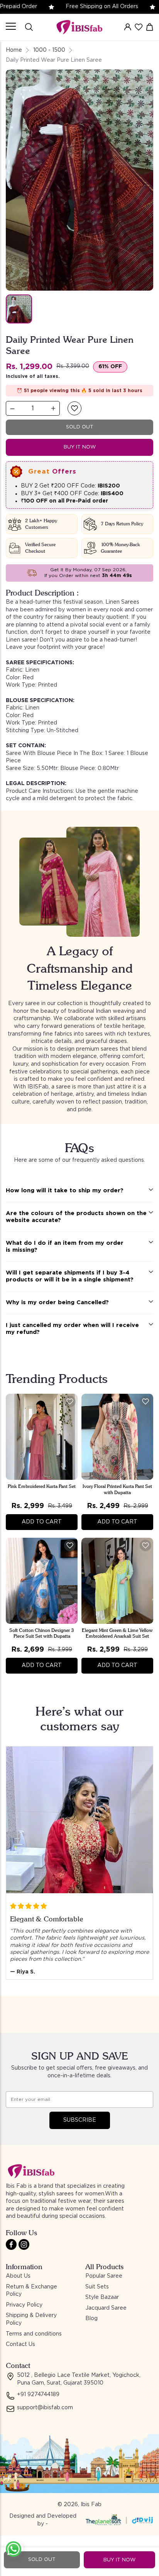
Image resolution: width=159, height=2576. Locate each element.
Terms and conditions (34, 2334)
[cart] (150, 27)
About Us (18, 2276)
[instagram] (24, 2244)
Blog (91, 2319)
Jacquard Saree (106, 2308)
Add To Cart (42, 1522)
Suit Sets (97, 2287)
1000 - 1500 (49, 50)
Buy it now (80, 447)
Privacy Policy (24, 2305)
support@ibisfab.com (45, 2408)
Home (14, 50)
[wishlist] (139, 27)
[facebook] (11, 2244)
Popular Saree (104, 2276)
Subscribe (80, 2120)
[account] (128, 27)
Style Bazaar (102, 2297)
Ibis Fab (91, 2505)
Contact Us (20, 2344)
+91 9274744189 (38, 2395)
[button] (74, 408)
